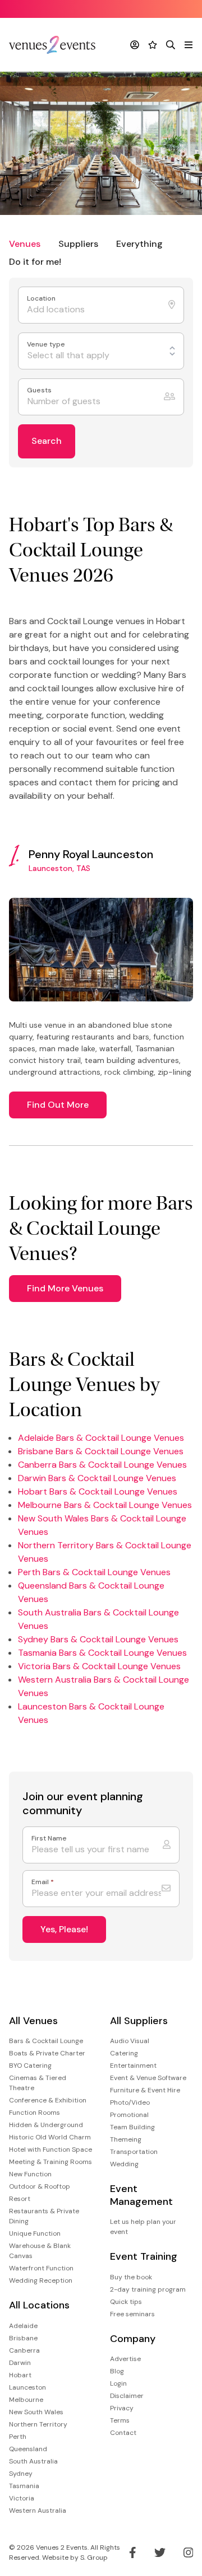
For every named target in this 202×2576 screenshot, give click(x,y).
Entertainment (133, 2066)
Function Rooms (35, 2113)
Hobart (20, 2375)
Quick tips (126, 2302)
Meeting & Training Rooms (50, 2162)
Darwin (20, 2363)
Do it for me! (35, 262)
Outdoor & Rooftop (40, 2186)
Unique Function (35, 2233)
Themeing (126, 2139)
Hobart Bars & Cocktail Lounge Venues (98, 1491)
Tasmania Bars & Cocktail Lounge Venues (102, 1653)
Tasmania (24, 2486)
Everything (139, 244)
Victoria (22, 2498)
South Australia (33, 2461)
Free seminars (132, 2314)
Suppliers (78, 244)
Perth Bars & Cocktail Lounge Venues (94, 1572)
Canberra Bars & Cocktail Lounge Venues (102, 1465)
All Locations (39, 2305)
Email (43, 1882)
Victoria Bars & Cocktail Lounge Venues (99, 1666)
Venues (25, 244)
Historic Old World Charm (50, 2137)
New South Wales (36, 2412)
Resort (20, 2199)
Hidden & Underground (46, 2125)
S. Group (94, 2558)
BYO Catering (30, 2066)
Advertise (125, 2359)
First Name (49, 1839)
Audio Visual (130, 2041)
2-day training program (148, 2289)
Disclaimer (127, 2396)
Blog (117, 2371)
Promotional (129, 2115)
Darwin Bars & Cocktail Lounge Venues (97, 1478)
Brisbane (23, 2338)
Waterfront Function (41, 2268)
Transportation (134, 2152)
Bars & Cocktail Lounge (46, 2041)
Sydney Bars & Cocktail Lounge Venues (98, 1639)
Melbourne (26, 2400)
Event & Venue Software (148, 2078)
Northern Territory (38, 2424)
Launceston (27, 2387)
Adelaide (23, 2326)
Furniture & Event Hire (145, 2090)
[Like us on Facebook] (133, 2552)
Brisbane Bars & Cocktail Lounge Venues (101, 1451)
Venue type (47, 345)
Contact (123, 2433)
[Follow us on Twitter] (160, 2552)
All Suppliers (139, 2021)
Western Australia (38, 2511)
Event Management (141, 2195)
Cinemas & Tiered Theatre (38, 2083)
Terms (120, 2420)
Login (118, 2383)
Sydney (21, 2474)
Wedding (124, 2164)
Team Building (132, 2127)
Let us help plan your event (143, 2227)
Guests (40, 390)
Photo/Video (130, 2102)
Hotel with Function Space (50, 2149)
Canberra (24, 2350)
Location (42, 299)
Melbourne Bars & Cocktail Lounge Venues (105, 1505)
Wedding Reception (41, 2280)
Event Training (144, 2257)
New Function (30, 2174)
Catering (124, 2053)
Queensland (28, 2449)
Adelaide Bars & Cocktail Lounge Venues (101, 1438)
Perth (18, 2437)
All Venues (33, 2021)
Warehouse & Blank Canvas (40, 2251)
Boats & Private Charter (47, 2053)
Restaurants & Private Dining (44, 2216)
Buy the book (131, 2277)
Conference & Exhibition (48, 2100)
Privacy (122, 2408)
